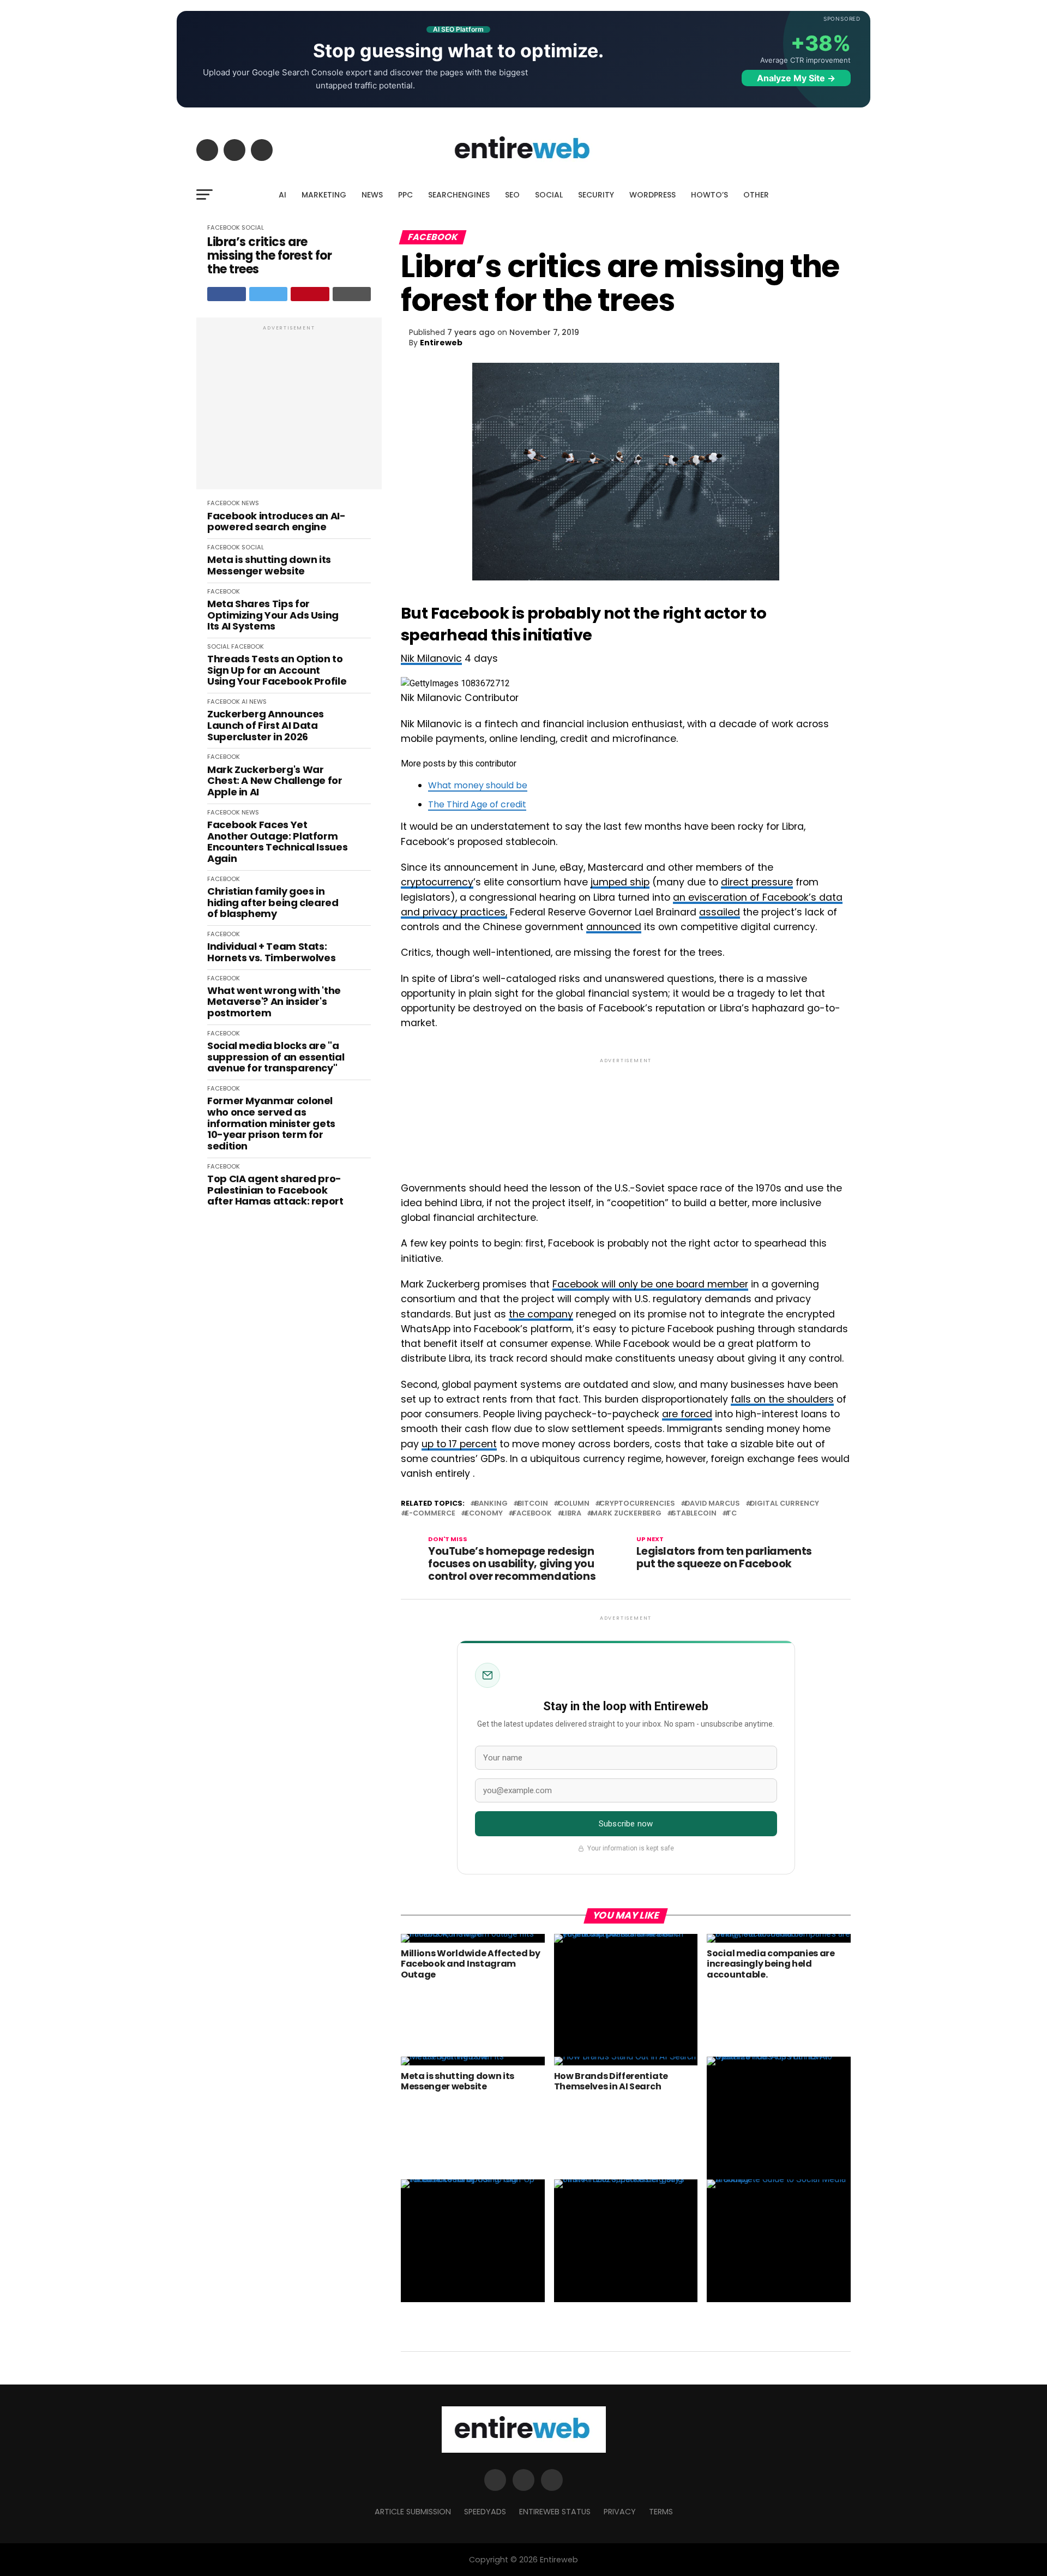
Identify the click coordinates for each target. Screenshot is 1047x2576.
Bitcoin (533, 1504)
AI (282, 195)
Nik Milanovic (431, 658)
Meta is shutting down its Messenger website (269, 565)
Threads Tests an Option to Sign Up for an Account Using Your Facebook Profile (277, 670)
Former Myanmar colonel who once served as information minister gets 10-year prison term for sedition (271, 1124)
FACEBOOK (224, 227)
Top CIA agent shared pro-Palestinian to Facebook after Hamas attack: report (275, 1190)
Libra (571, 1514)
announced (614, 927)
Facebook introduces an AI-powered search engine (276, 522)
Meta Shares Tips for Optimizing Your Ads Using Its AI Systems (273, 615)
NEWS (372, 195)
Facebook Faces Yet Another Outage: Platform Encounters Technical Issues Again (277, 842)
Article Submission (413, 2512)
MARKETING (324, 195)
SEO (512, 195)
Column (574, 1504)
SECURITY (596, 195)
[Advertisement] (289, 409)
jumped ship (620, 882)
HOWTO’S (709, 195)
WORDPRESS (652, 195)
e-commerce (430, 1514)
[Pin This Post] (310, 294)
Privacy (620, 2512)
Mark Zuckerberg (626, 1514)
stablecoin (694, 1514)
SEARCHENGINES (459, 195)
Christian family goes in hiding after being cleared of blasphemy (273, 903)
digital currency (784, 1504)
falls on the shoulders (782, 1399)
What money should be (478, 785)
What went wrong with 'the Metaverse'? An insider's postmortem (274, 1002)
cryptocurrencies (637, 1504)
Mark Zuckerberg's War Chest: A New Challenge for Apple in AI (275, 781)
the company (541, 1314)
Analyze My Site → (796, 78)
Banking (491, 1504)
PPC (405, 195)
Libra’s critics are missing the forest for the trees (269, 256)
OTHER (756, 195)
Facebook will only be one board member (650, 1284)
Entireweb (441, 343)
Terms (661, 2512)
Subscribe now (626, 1824)
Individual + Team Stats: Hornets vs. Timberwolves (271, 952)
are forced (687, 1414)
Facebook (532, 1514)
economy (484, 1514)
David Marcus (712, 1504)
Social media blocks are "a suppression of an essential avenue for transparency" (276, 1057)
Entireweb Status (555, 2512)
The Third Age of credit (477, 804)
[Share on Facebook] (227, 294)
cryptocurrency (437, 882)
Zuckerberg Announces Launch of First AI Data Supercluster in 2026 (266, 726)
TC (732, 1514)
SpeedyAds (485, 2512)
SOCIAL (549, 195)
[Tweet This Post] (269, 294)
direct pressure (757, 882)
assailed (720, 912)
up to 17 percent (459, 1444)
